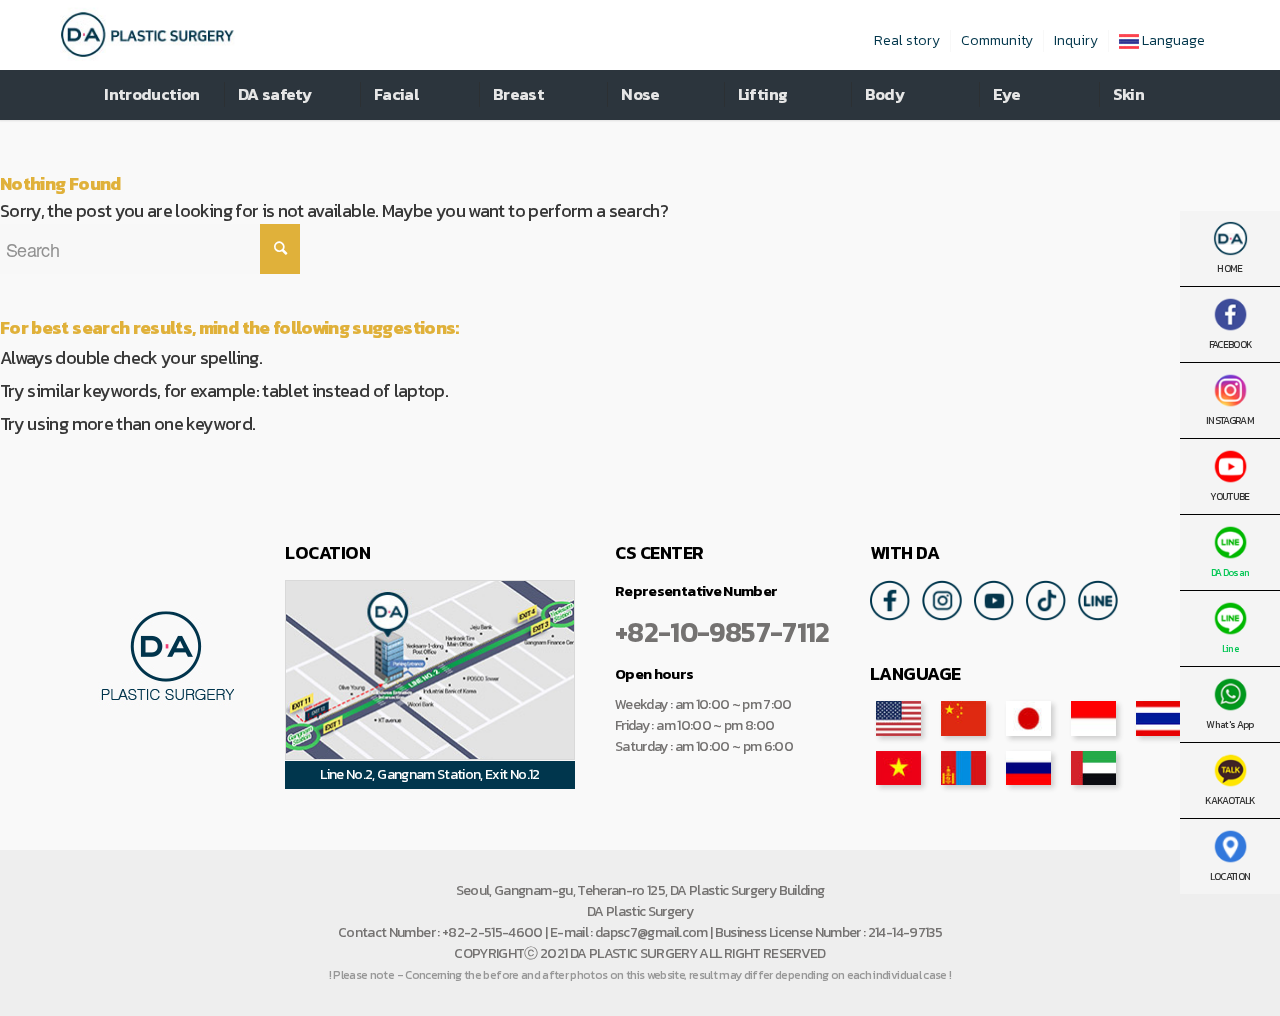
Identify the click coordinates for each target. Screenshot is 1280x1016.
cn (963, 718)
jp (1028, 718)
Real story (907, 40)
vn (898, 768)
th (1158, 718)
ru (1028, 768)
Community (997, 40)
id (1093, 718)
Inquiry (1076, 40)
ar (1093, 768)
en (898, 718)
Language (1172, 40)
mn (963, 768)
